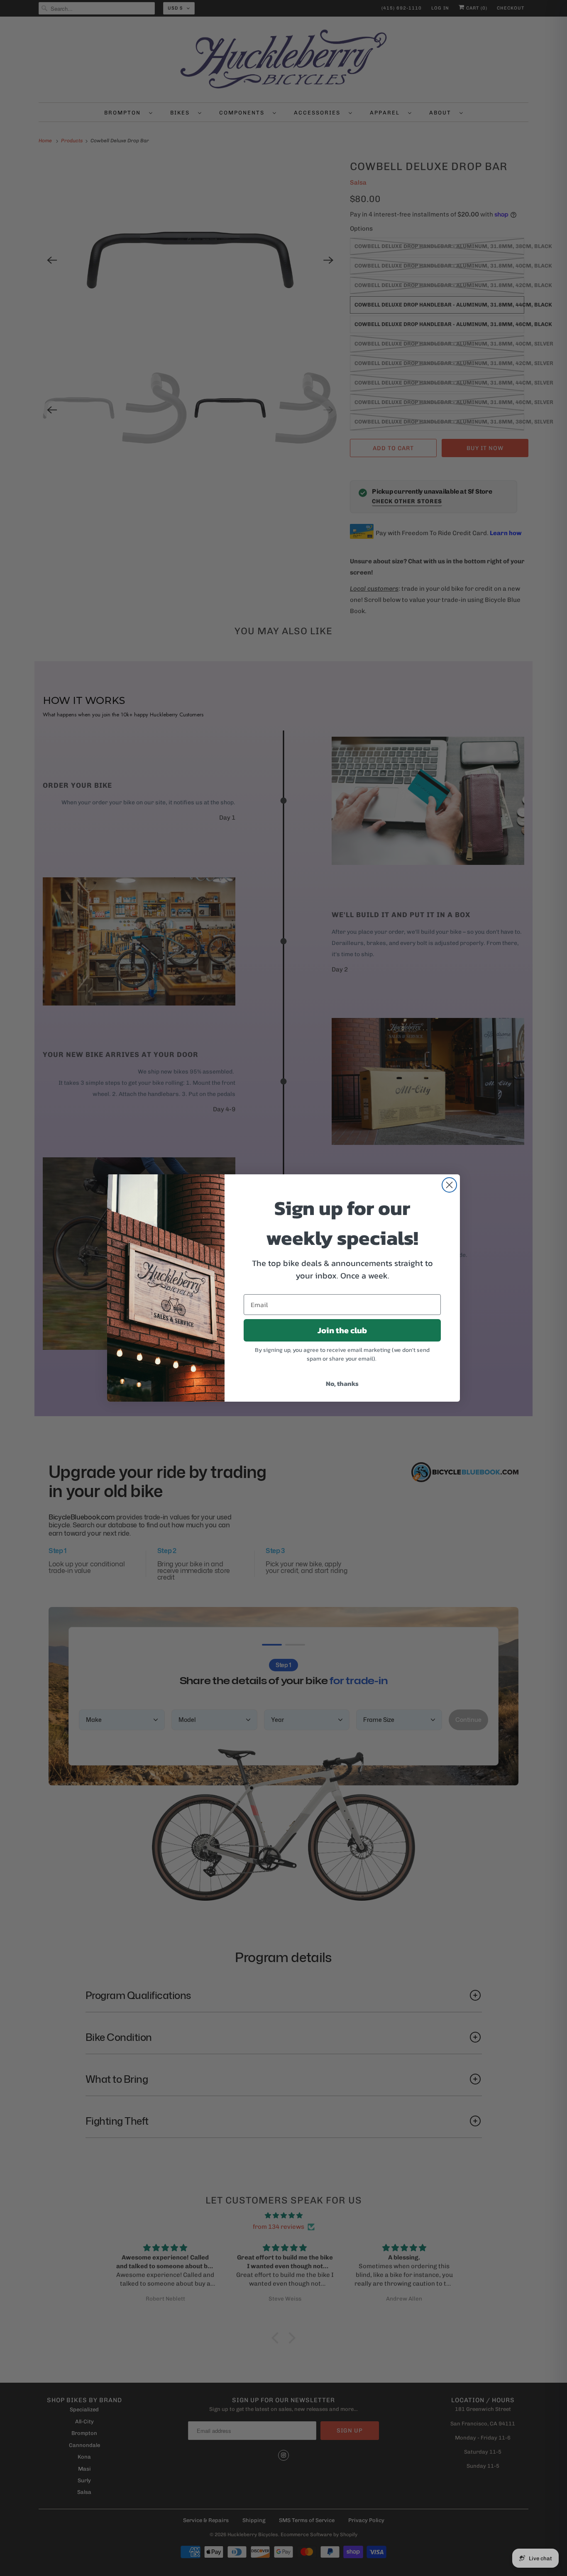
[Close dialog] (449, 1185)
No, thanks (342, 1383)
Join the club (342, 1330)
